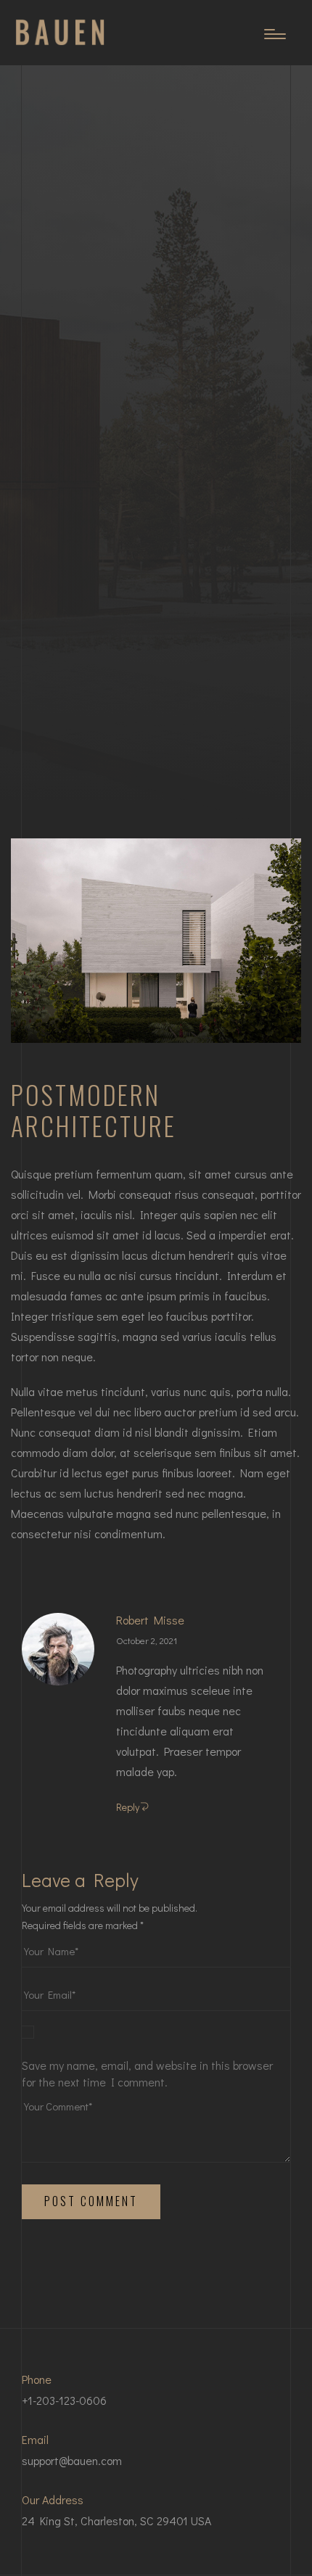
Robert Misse (150, 1620)
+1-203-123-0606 (64, 2400)
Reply (128, 1807)
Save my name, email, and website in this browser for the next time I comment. (147, 2073)
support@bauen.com (72, 2460)
